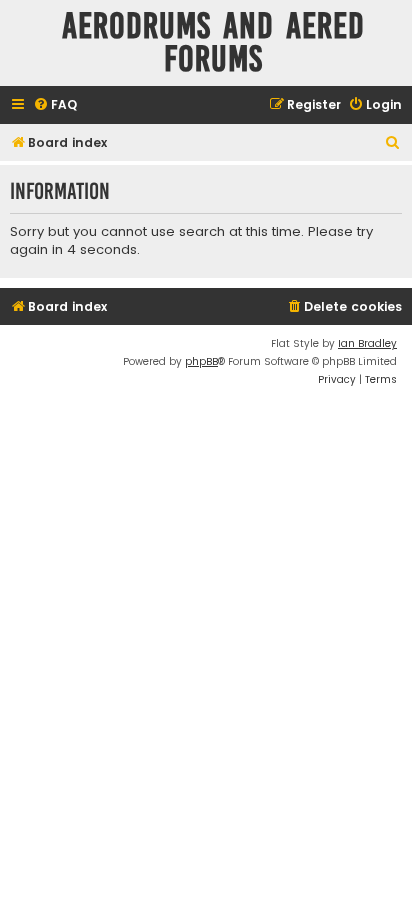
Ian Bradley (367, 343)
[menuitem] (55, 105)
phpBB (201, 361)
